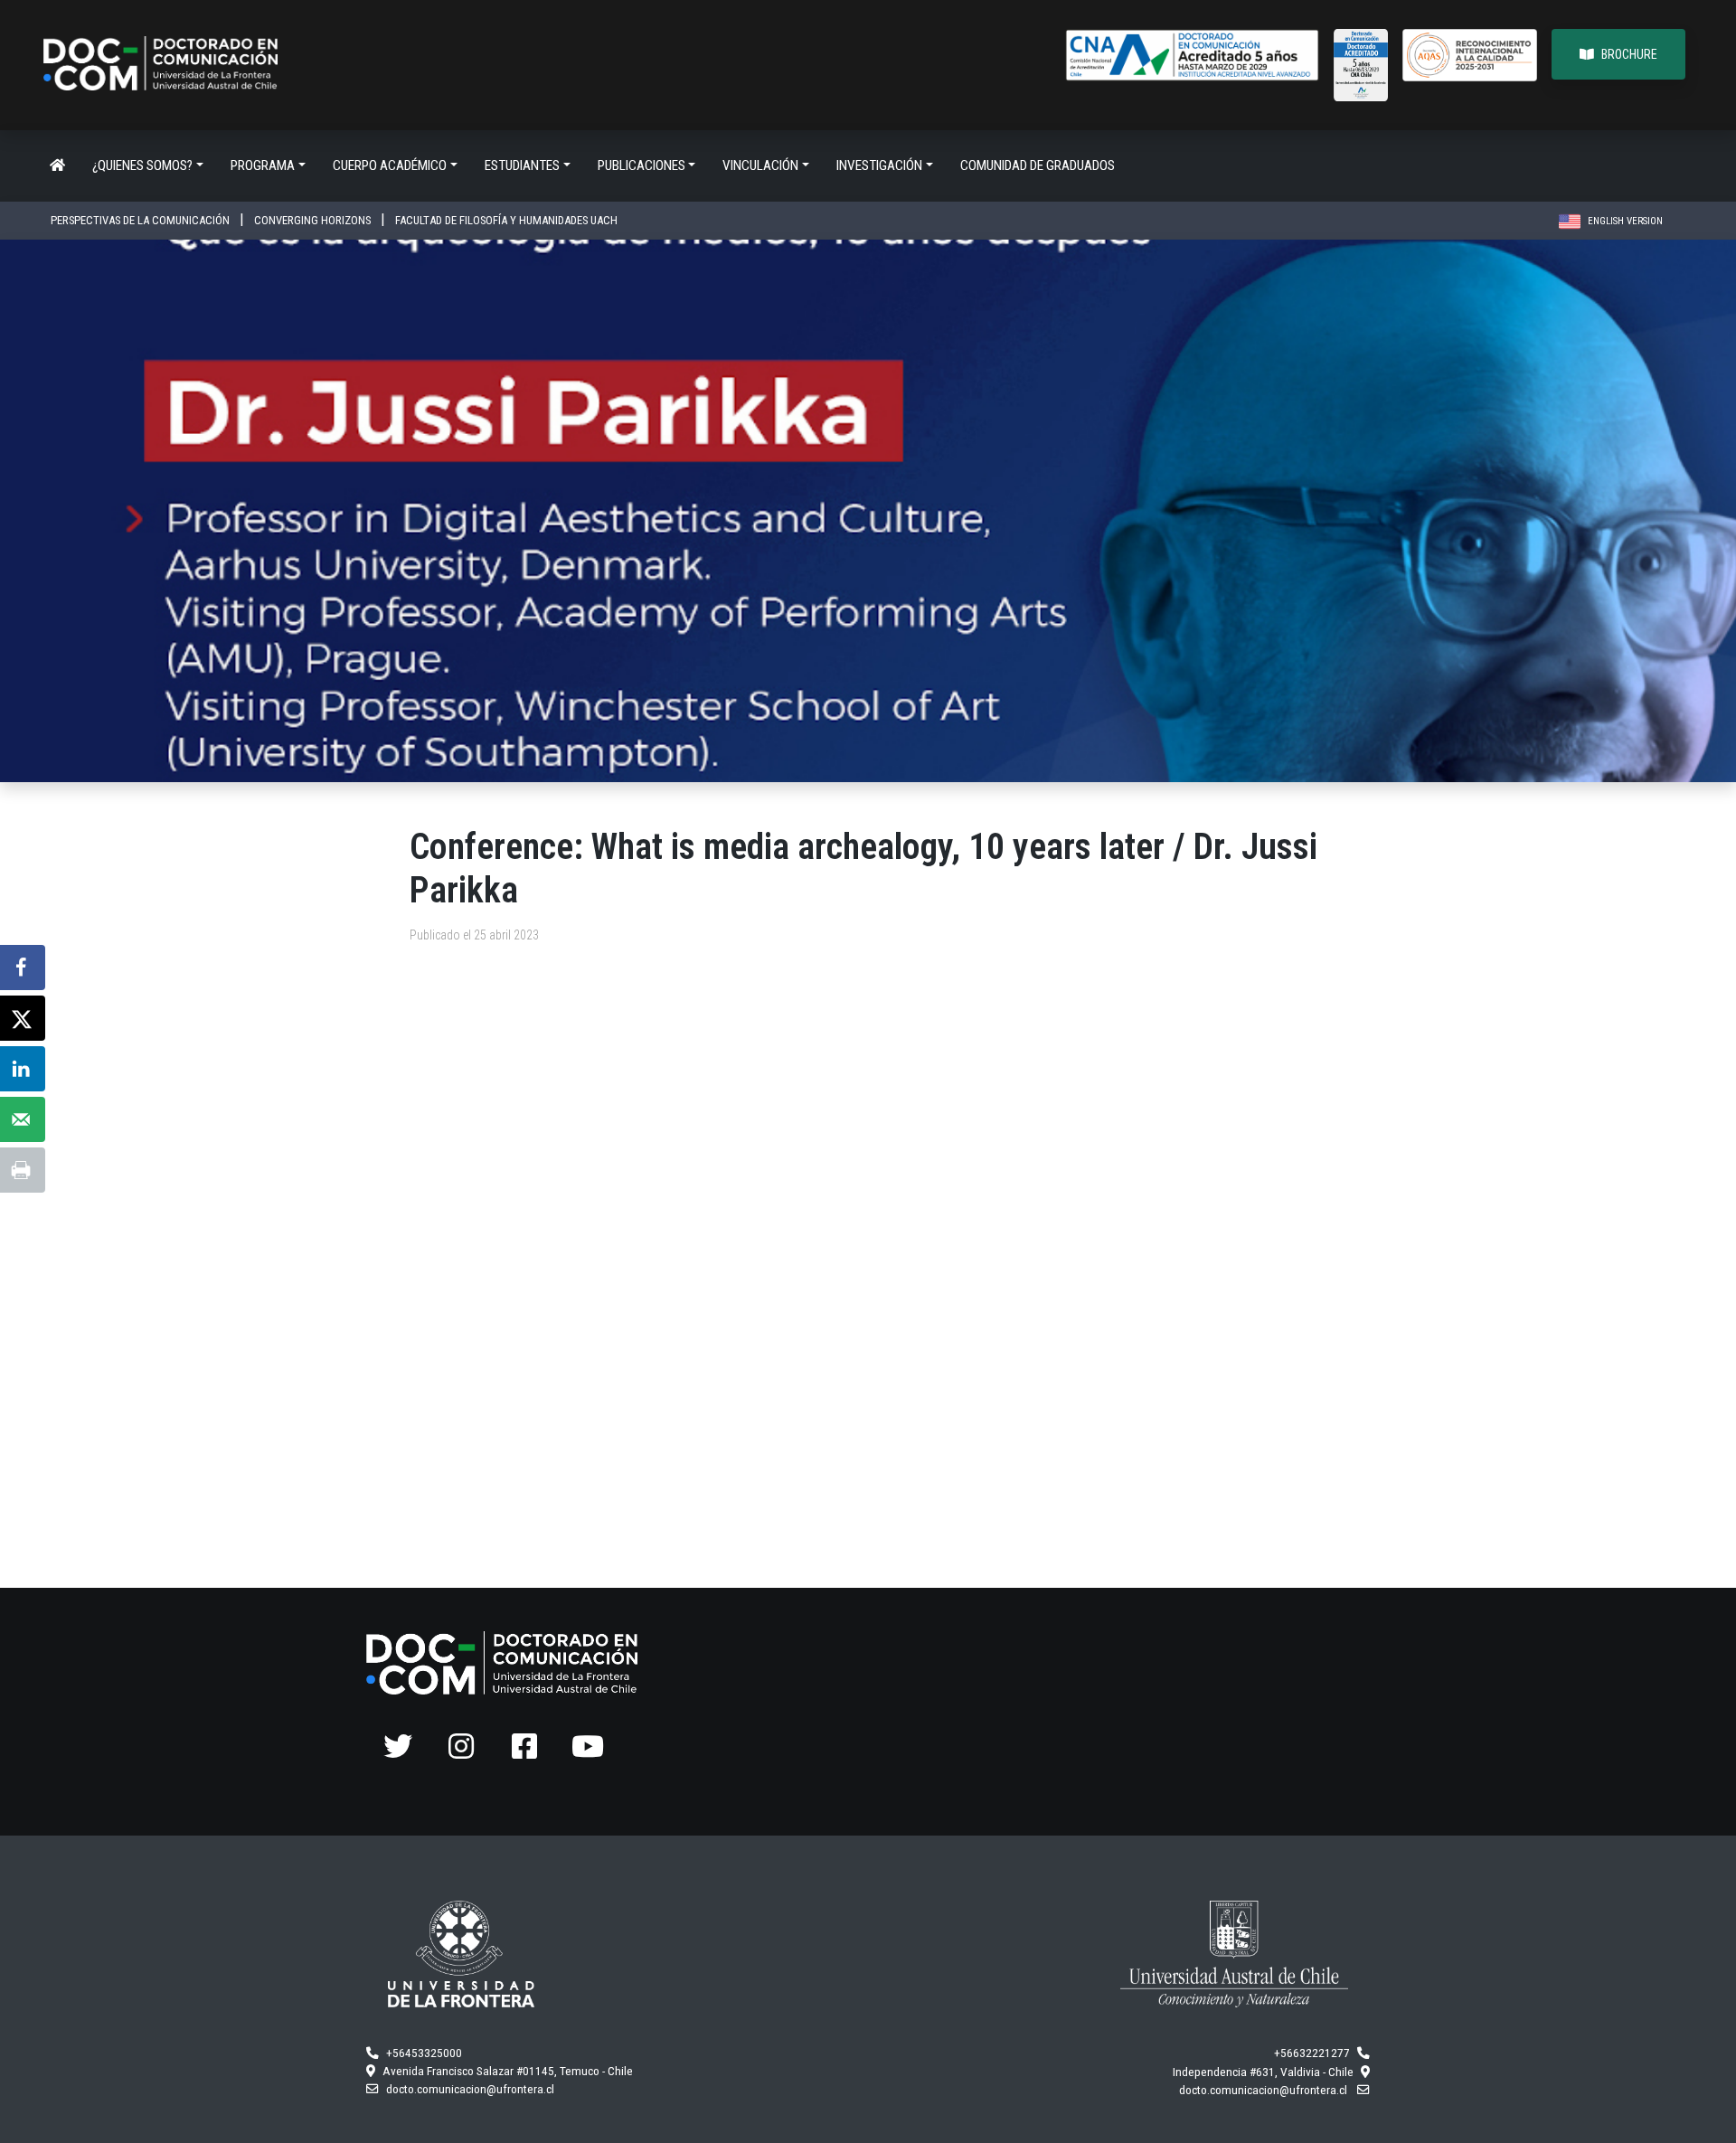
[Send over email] (23, 1119)
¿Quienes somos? (142, 165)
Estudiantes (522, 165)
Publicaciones (642, 165)
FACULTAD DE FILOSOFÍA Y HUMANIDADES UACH (506, 220)
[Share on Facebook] (23, 968)
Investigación (879, 165)
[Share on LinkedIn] (23, 1069)
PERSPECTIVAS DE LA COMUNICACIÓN (142, 220)
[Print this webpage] (23, 1170)
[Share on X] (23, 1018)
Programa (263, 165)
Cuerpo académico (390, 165)
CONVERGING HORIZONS (314, 220)
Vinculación (760, 165)
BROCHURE (1629, 54)
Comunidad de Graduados (1038, 165)
